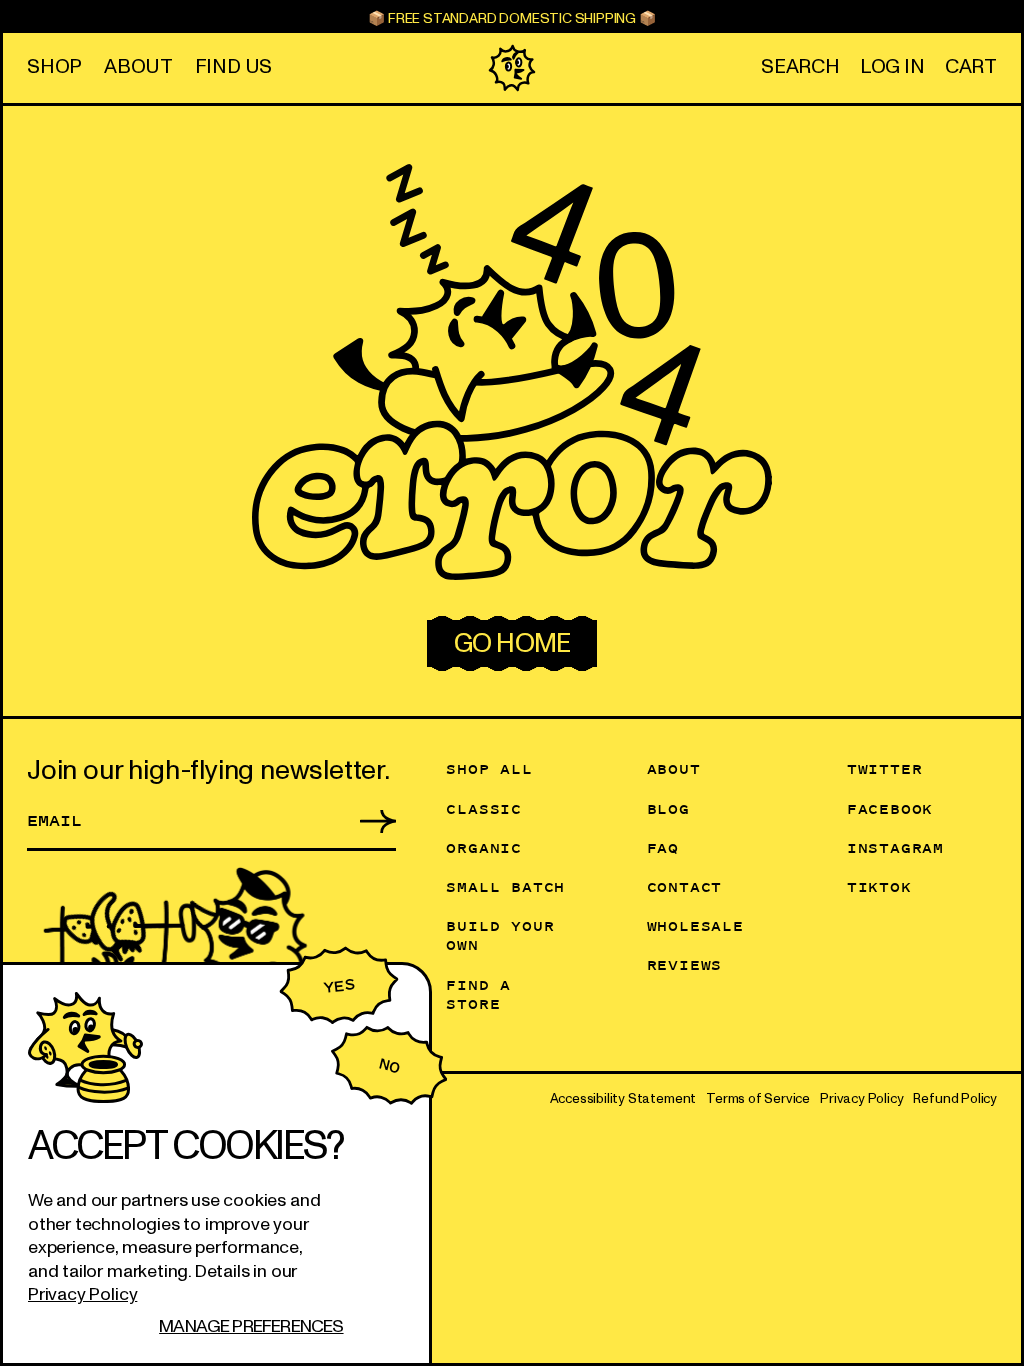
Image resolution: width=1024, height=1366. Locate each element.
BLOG (668, 808)
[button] (800, 67)
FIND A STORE (478, 994)
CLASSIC (484, 808)
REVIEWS (685, 964)
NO (388, 1065)
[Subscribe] (366, 819)
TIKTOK (879, 886)
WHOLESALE (695, 925)
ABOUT (674, 768)
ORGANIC (484, 847)
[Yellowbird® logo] (512, 68)
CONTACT (685, 886)
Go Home (512, 643)
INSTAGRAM (895, 847)
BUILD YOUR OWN (500, 935)
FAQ (663, 847)
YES (338, 986)
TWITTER (885, 768)
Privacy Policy (82, 1294)
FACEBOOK (890, 808)
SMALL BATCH (505, 886)
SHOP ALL (489, 768)
